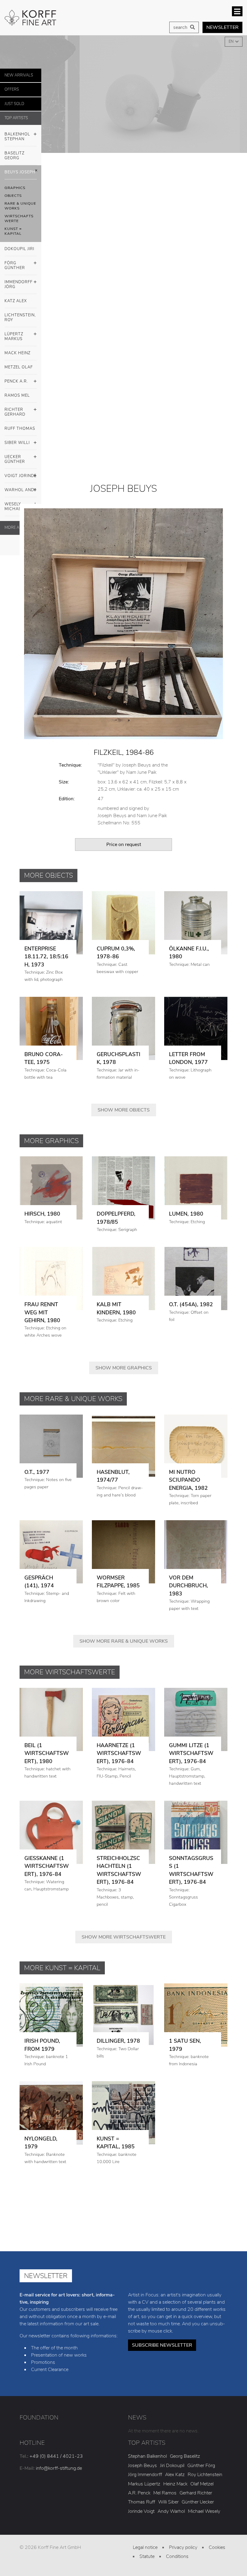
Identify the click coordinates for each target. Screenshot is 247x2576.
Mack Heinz (17, 353)
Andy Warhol (171, 2511)
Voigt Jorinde (20, 476)
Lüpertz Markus (14, 336)
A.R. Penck (139, 2493)
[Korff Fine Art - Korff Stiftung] (31, 18)
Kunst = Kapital (13, 231)
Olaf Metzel (202, 2484)
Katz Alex (16, 301)
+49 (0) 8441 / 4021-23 (56, 2456)
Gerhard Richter (196, 2493)
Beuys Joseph (20, 172)
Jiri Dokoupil (172, 2466)
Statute (147, 2556)
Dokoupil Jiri (19, 249)
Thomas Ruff (142, 2502)
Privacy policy (183, 2547)
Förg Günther (15, 265)
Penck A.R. (16, 381)
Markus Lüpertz (144, 2484)
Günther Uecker (198, 2502)
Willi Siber (168, 2502)
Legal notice (145, 2547)
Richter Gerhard (15, 412)
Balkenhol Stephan (17, 137)
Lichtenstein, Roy (20, 318)
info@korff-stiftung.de (59, 2468)
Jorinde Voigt (141, 2511)
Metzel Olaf (19, 367)
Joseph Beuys (142, 2466)
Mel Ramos (165, 2493)
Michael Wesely (204, 2511)
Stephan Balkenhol (147, 2456)
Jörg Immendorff (145, 2475)
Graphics (15, 188)
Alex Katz (175, 2475)
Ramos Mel (17, 395)
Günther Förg (201, 2466)
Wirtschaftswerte (19, 219)
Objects (13, 196)
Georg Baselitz (185, 2456)
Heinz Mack (175, 2484)
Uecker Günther (15, 459)
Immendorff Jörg (19, 284)
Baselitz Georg (14, 156)
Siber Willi (17, 443)
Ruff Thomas (20, 429)
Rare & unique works (20, 206)
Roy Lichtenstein (205, 2475)
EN (231, 42)
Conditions (177, 2556)
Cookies (217, 2547)
